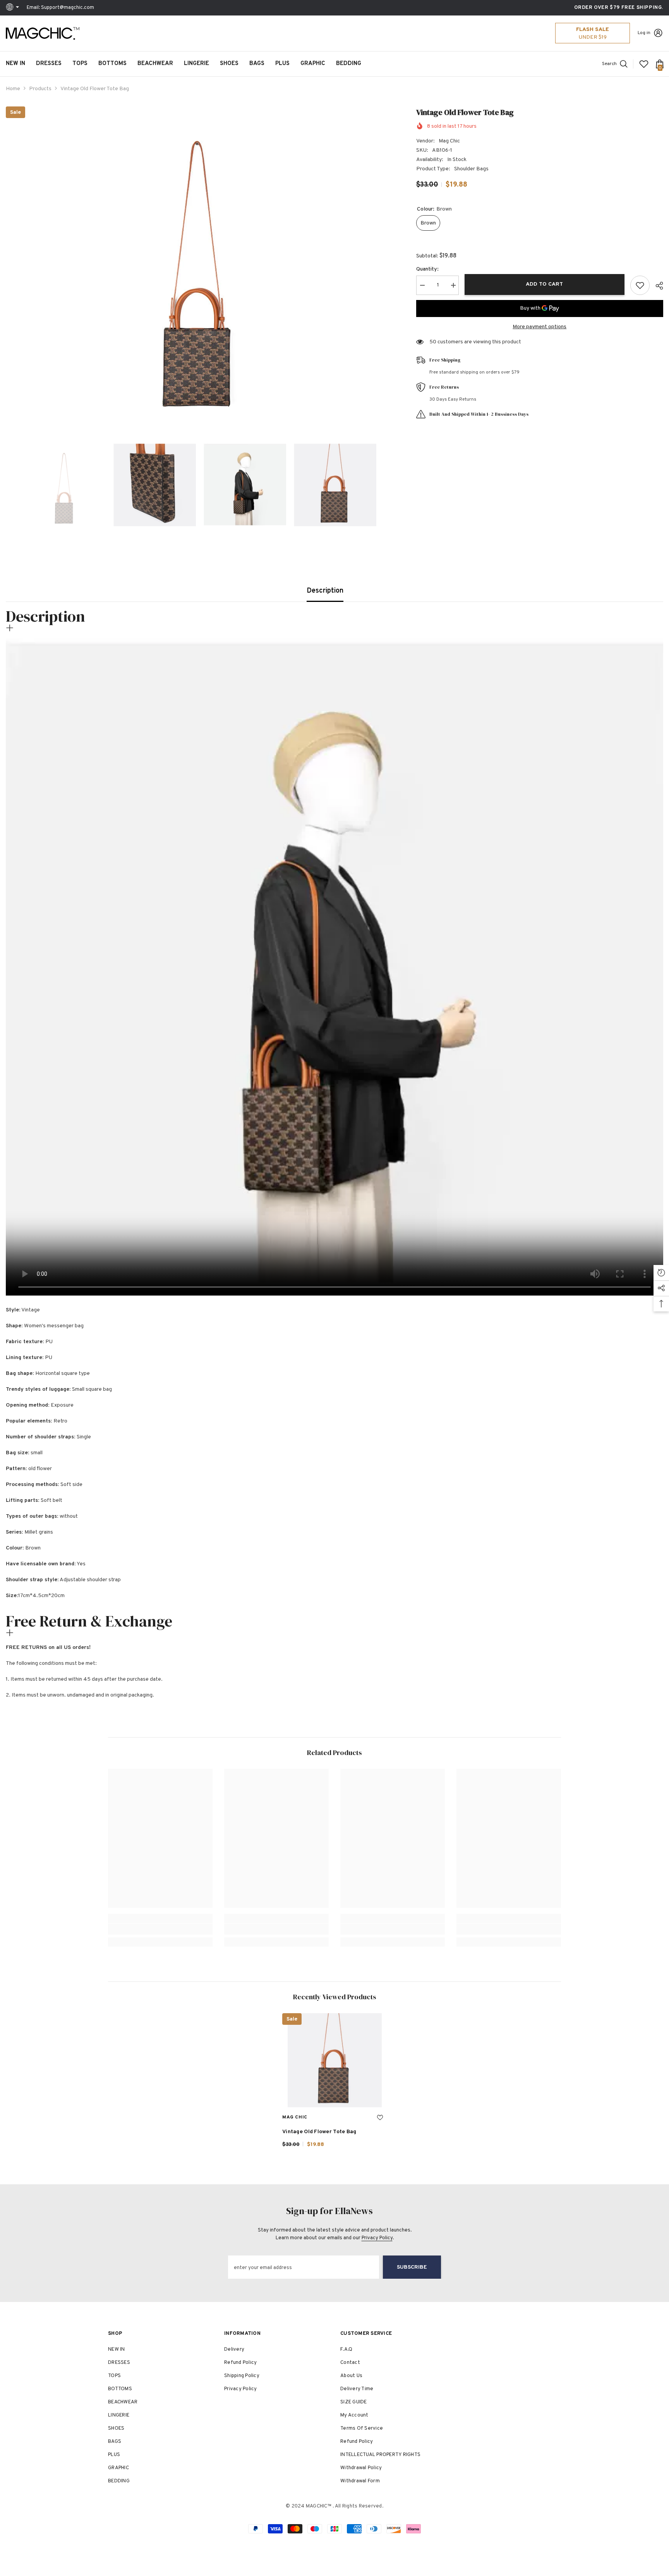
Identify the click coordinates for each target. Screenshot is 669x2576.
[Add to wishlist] (640, 285)
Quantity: (427, 269)
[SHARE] (656, 286)
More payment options (539, 327)
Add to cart (542, 284)
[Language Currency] (14, 8)
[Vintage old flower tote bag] (334, 2060)
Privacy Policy (377, 2238)
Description (325, 591)
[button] (8, 485)
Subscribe (412, 2267)
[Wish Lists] (644, 64)
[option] (199, 261)
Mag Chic (449, 141)
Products (40, 89)
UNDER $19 (593, 37)
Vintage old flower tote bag (319, 2132)
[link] (160, 1929)
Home (13, 89)
